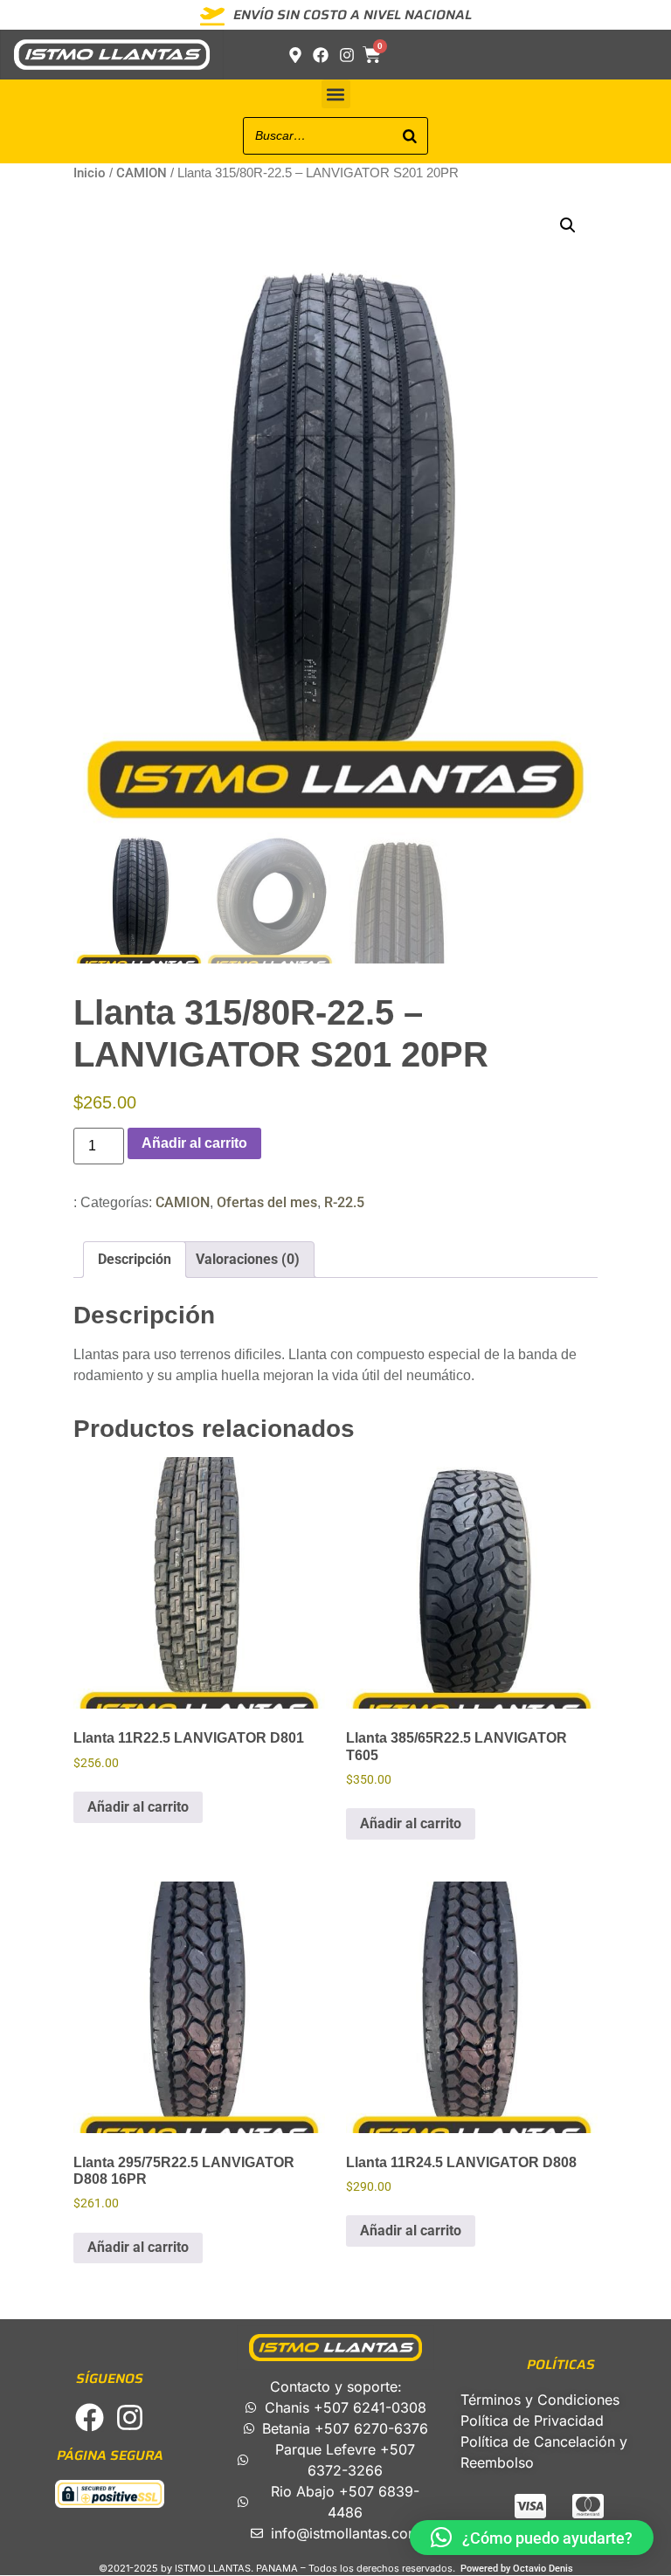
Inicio (90, 173)
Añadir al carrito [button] (138, 1807)
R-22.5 (344, 1202)
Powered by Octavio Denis (517, 2569)
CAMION (142, 173)
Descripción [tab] (135, 1259)
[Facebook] (90, 2417)
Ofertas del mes (267, 1202)
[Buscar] (410, 136)
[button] (336, 94)
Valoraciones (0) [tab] (248, 1259)
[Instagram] (130, 2417)
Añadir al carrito (194, 1143)
